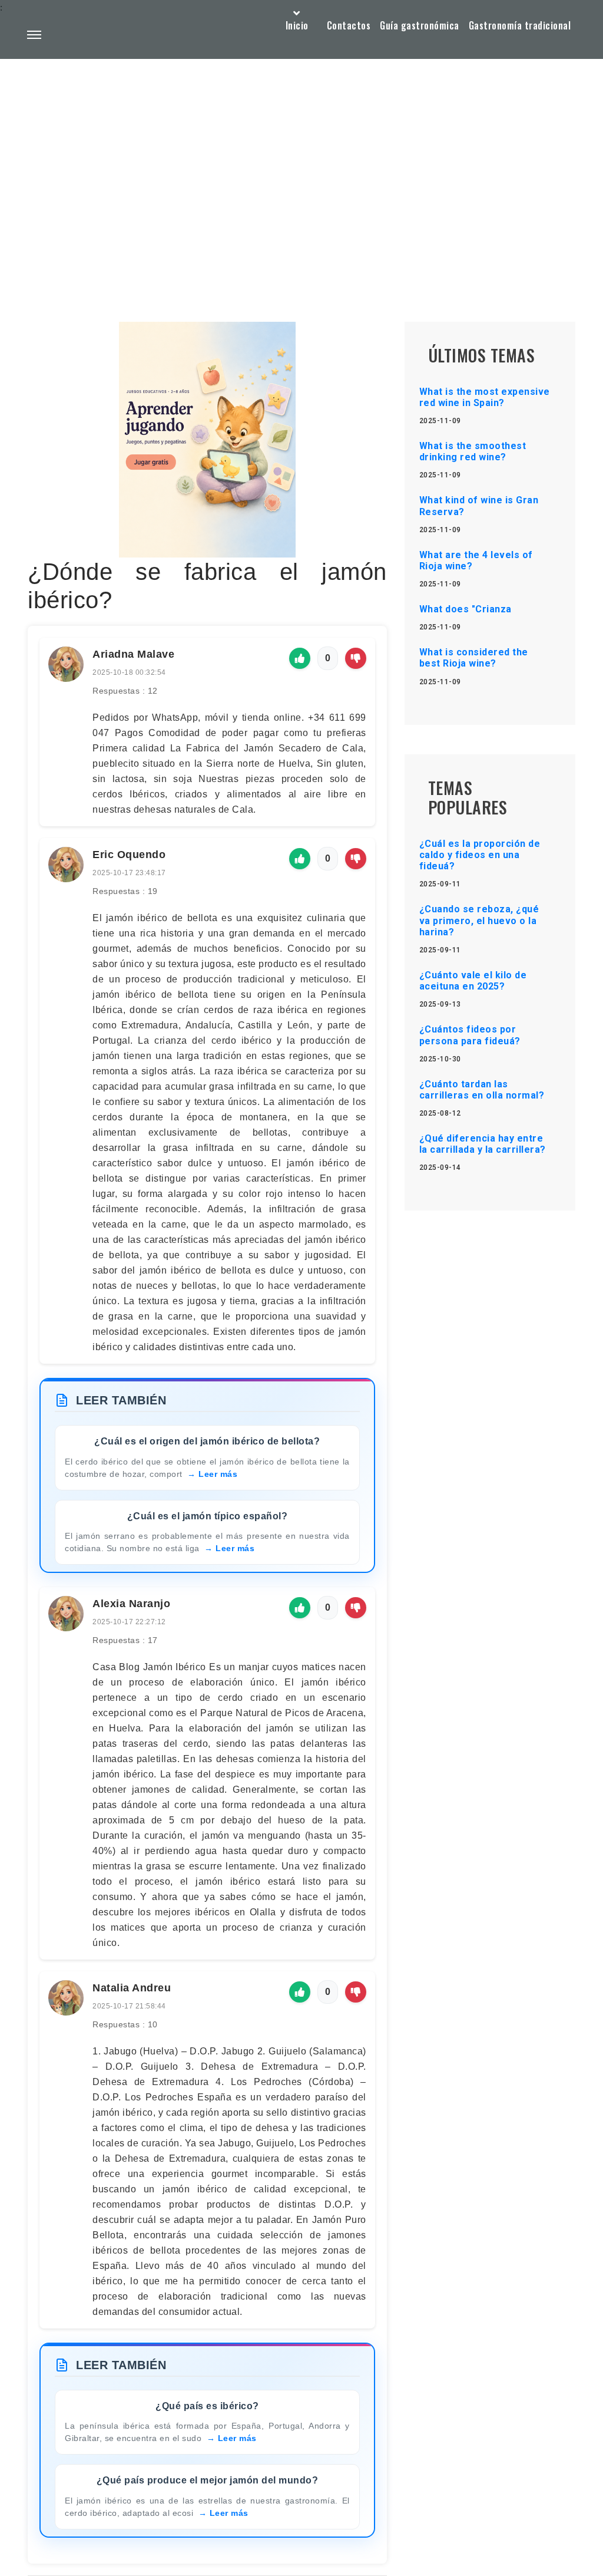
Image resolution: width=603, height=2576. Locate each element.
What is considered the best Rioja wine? (474, 658)
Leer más (218, 1474)
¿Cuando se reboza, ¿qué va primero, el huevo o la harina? (479, 920)
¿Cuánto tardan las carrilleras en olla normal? (482, 1090)
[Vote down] (356, 658)
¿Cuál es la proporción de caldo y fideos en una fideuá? (480, 855)
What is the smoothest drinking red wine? (473, 451)
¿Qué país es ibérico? (207, 2406)
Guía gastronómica (420, 25)
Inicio (297, 25)
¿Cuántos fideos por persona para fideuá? (470, 1035)
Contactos (349, 25)
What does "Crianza (465, 609)
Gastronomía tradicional (520, 25)
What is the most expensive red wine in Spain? (485, 397)
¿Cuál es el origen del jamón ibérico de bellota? (207, 1441)
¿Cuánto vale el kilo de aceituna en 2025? (473, 981)
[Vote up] (300, 658)
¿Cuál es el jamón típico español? (208, 1516)
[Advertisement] (301, 163)
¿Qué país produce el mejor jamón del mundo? (208, 2480)
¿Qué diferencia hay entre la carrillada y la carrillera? (483, 1144)
